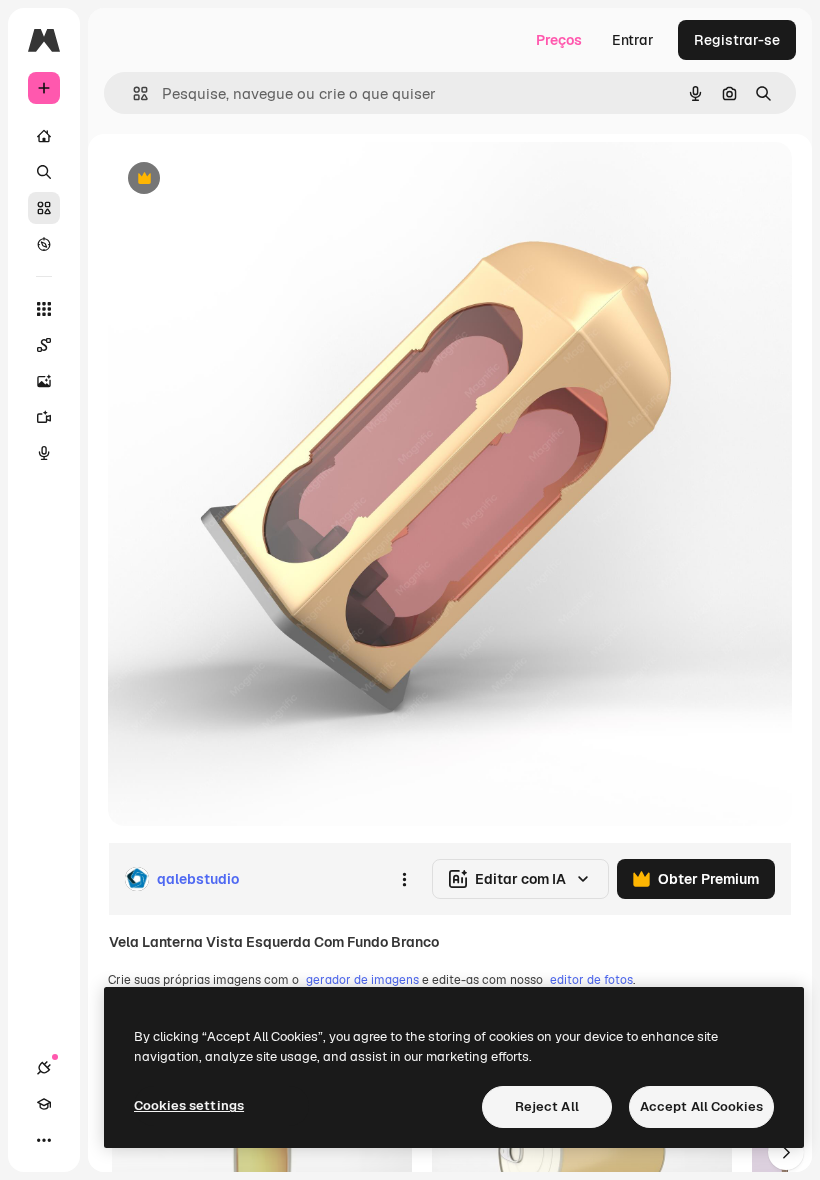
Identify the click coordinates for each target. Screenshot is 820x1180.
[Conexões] (44, 1068)
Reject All (547, 1106)
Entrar (633, 40)
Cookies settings (189, 1105)
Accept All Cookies (701, 1106)
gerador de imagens (362, 980)
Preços (559, 40)
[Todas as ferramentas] (44, 309)
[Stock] (44, 208)
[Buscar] (44, 172)
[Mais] (44, 1140)
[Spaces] (44, 345)
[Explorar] (44, 244)
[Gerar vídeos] (44, 417)
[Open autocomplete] (132, 93)
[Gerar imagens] (44, 381)
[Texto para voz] (44, 453)
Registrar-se (737, 40)
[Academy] (44, 1104)
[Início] (44, 136)
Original (236, 179)
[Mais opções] (404, 879)
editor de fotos (591, 980)
